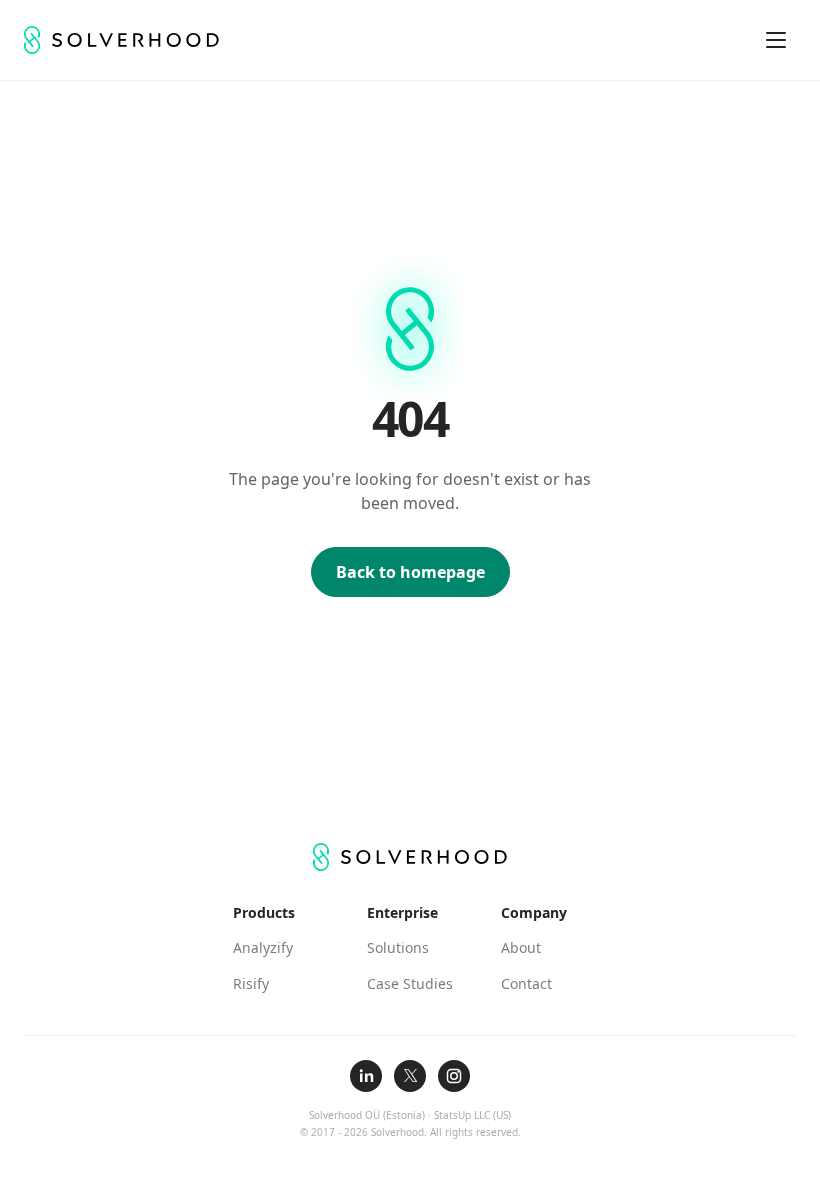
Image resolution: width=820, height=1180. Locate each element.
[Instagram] (454, 1076)
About (521, 947)
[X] (410, 1076)
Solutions (398, 947)
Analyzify (263, 947)
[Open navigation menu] (776, 40)
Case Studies (410, 983)
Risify (251, 983)
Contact (526, 983)
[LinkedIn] (366, 1076)
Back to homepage (410, 572)
